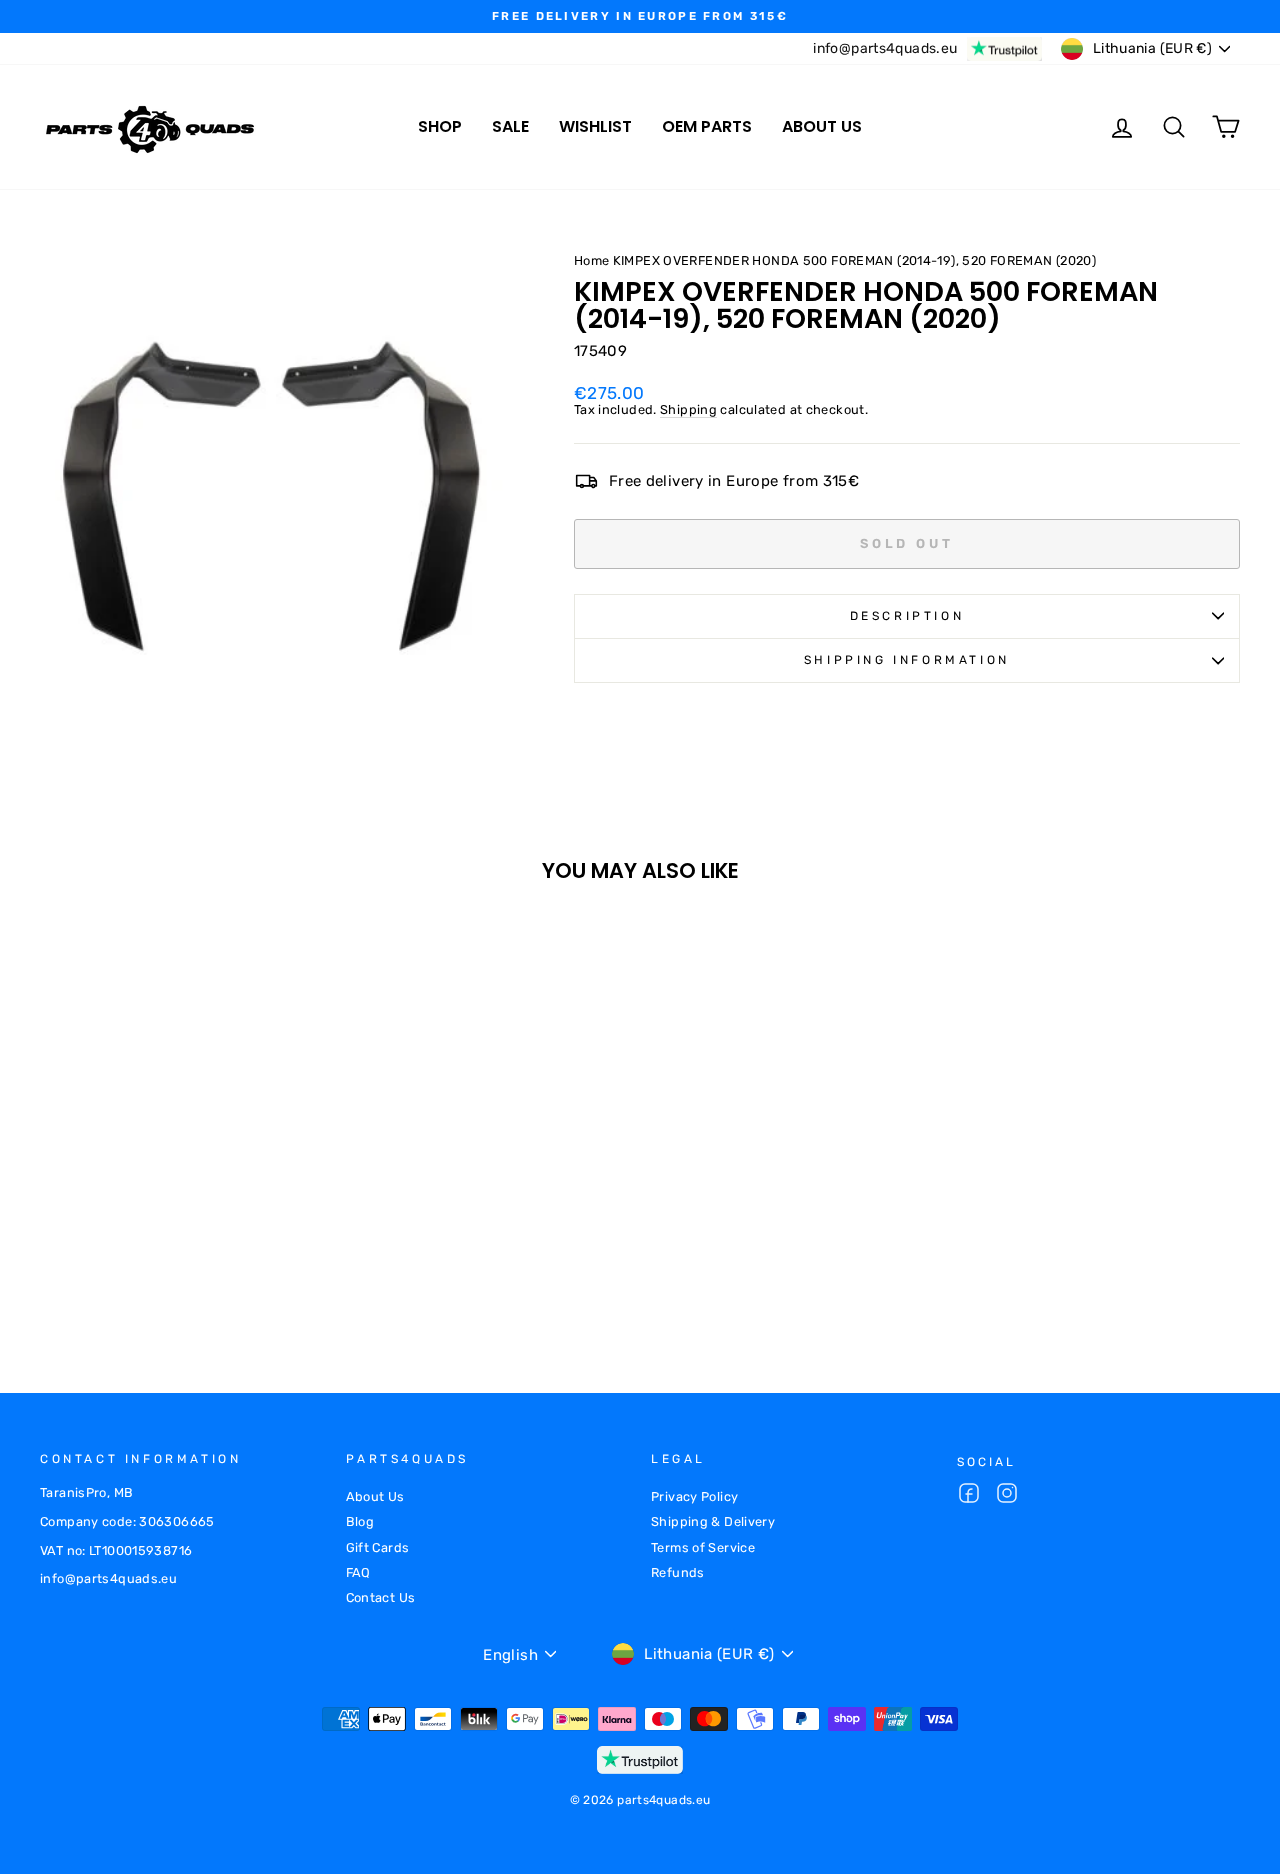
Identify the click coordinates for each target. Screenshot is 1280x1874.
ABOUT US (822, 126)
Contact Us (381, 1597)
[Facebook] (969, 1495)
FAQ (358, 1572)
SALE (510, 126)
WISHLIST (595, 126)
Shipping (688, 410)
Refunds (678, 1572)
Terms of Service (703, 1547)
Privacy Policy (694, 1496)
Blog (360, 1521)
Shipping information (907, 660)
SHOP (440, 126)
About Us (375, 1496)
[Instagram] (1007, 1495)
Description (907, 616)
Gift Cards (378, 1547)
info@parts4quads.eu (885, 48)
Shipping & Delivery (713, 1521)
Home (592, 260)
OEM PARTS (707, 126)
